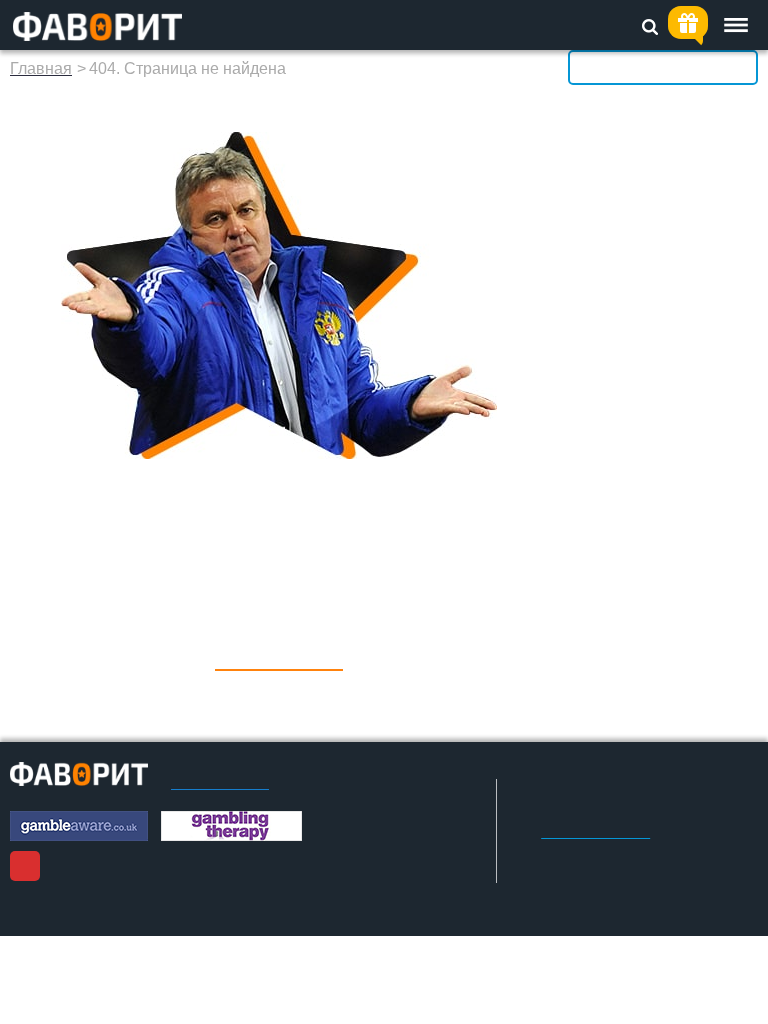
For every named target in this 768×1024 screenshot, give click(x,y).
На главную (279, 655)
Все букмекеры (663, 67)
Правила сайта (220, 783)
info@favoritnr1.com (595, 833)
